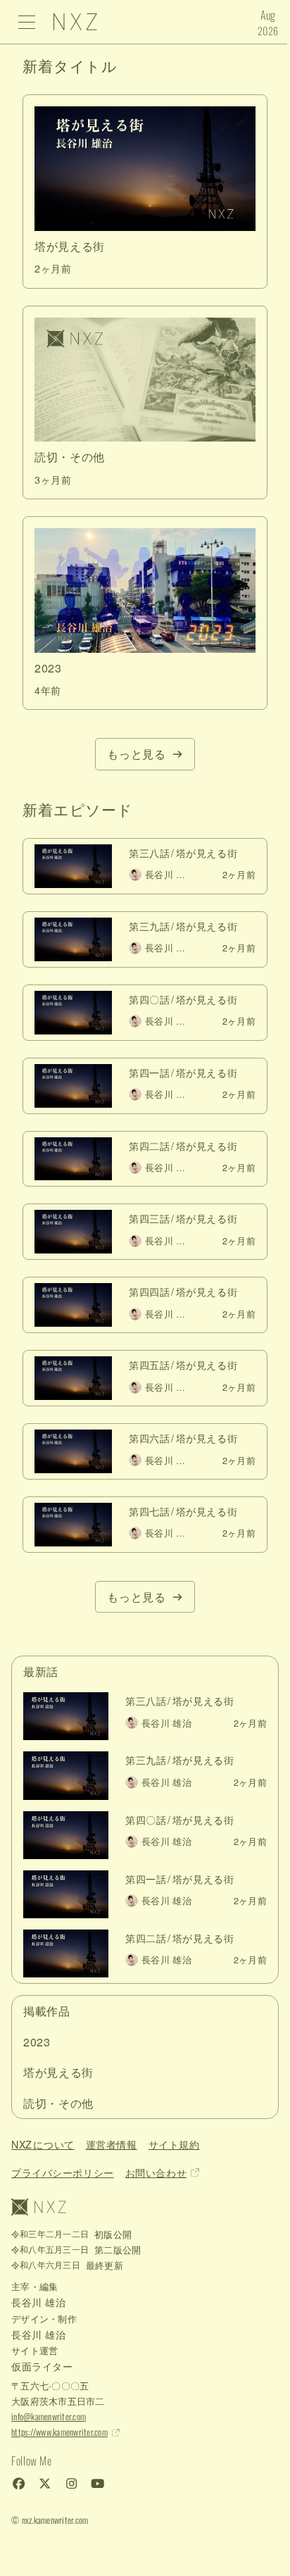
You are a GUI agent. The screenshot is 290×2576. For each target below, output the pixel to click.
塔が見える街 (58, 2072)
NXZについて (43, 2144)
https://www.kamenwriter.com (59, 2432)
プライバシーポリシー (63, 2172)
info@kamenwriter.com (49, 2416)
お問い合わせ (156, 2172)
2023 (37, 2042)
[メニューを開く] (27, 22)
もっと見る (136, 754)
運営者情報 (112, 2144)
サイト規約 (174, 2144)
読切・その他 (58, 2103)
